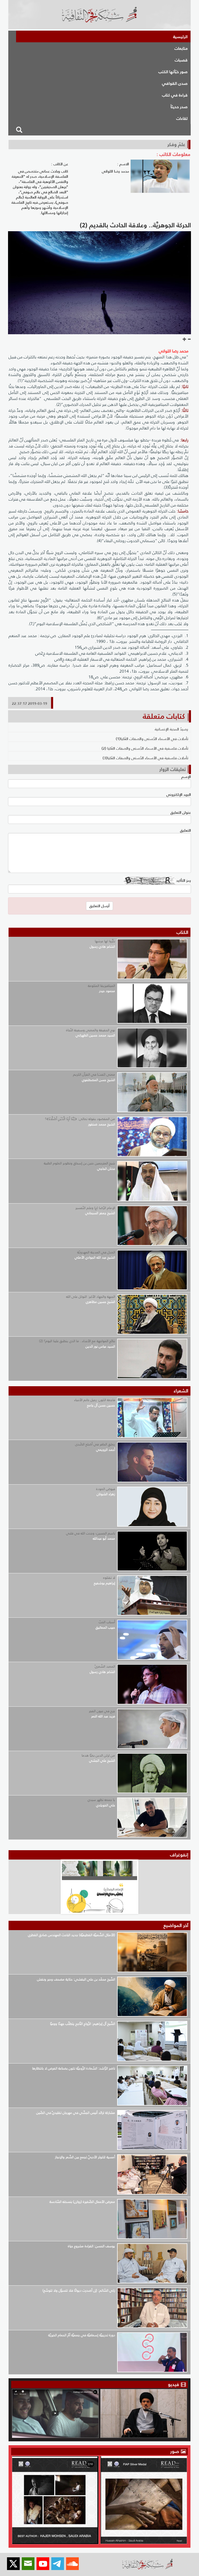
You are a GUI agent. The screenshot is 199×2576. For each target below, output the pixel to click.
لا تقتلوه (109, 1578)
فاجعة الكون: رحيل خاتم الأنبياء (95, 1400)
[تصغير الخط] (189, 339)
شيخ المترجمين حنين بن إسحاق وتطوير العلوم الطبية (79, 1163)
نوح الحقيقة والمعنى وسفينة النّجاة (91, 1030)
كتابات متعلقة (164, 716)
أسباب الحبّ (107, 1622)
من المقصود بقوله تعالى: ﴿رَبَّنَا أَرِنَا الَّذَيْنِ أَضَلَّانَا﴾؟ (80, 1119)
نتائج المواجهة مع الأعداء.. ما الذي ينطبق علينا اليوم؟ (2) (77, 1341)
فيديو (173, 2384)
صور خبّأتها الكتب (173, 72)
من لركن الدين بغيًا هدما (98, 1755)
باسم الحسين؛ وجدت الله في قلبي (91, 1533)
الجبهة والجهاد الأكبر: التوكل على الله (91, 1297)
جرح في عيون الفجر (102, 1711)
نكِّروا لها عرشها (105, 941)
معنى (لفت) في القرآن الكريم (94, 1074)
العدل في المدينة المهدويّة (96, 1252)
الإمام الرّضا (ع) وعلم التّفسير (95, 1208)
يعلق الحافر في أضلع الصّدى (95, 1444)
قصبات (181, 60)
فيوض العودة (106, 1489)
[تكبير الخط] (184, 339)
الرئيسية (180, 37)
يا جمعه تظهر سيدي (101, 1800)
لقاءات (182, 118)
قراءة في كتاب (175, 95)
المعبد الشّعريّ (105, 1666)
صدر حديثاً (179, 107)
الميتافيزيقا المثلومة (101, 986)
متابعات (181, 48)
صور (175, 2451)
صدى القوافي (175, 83)
